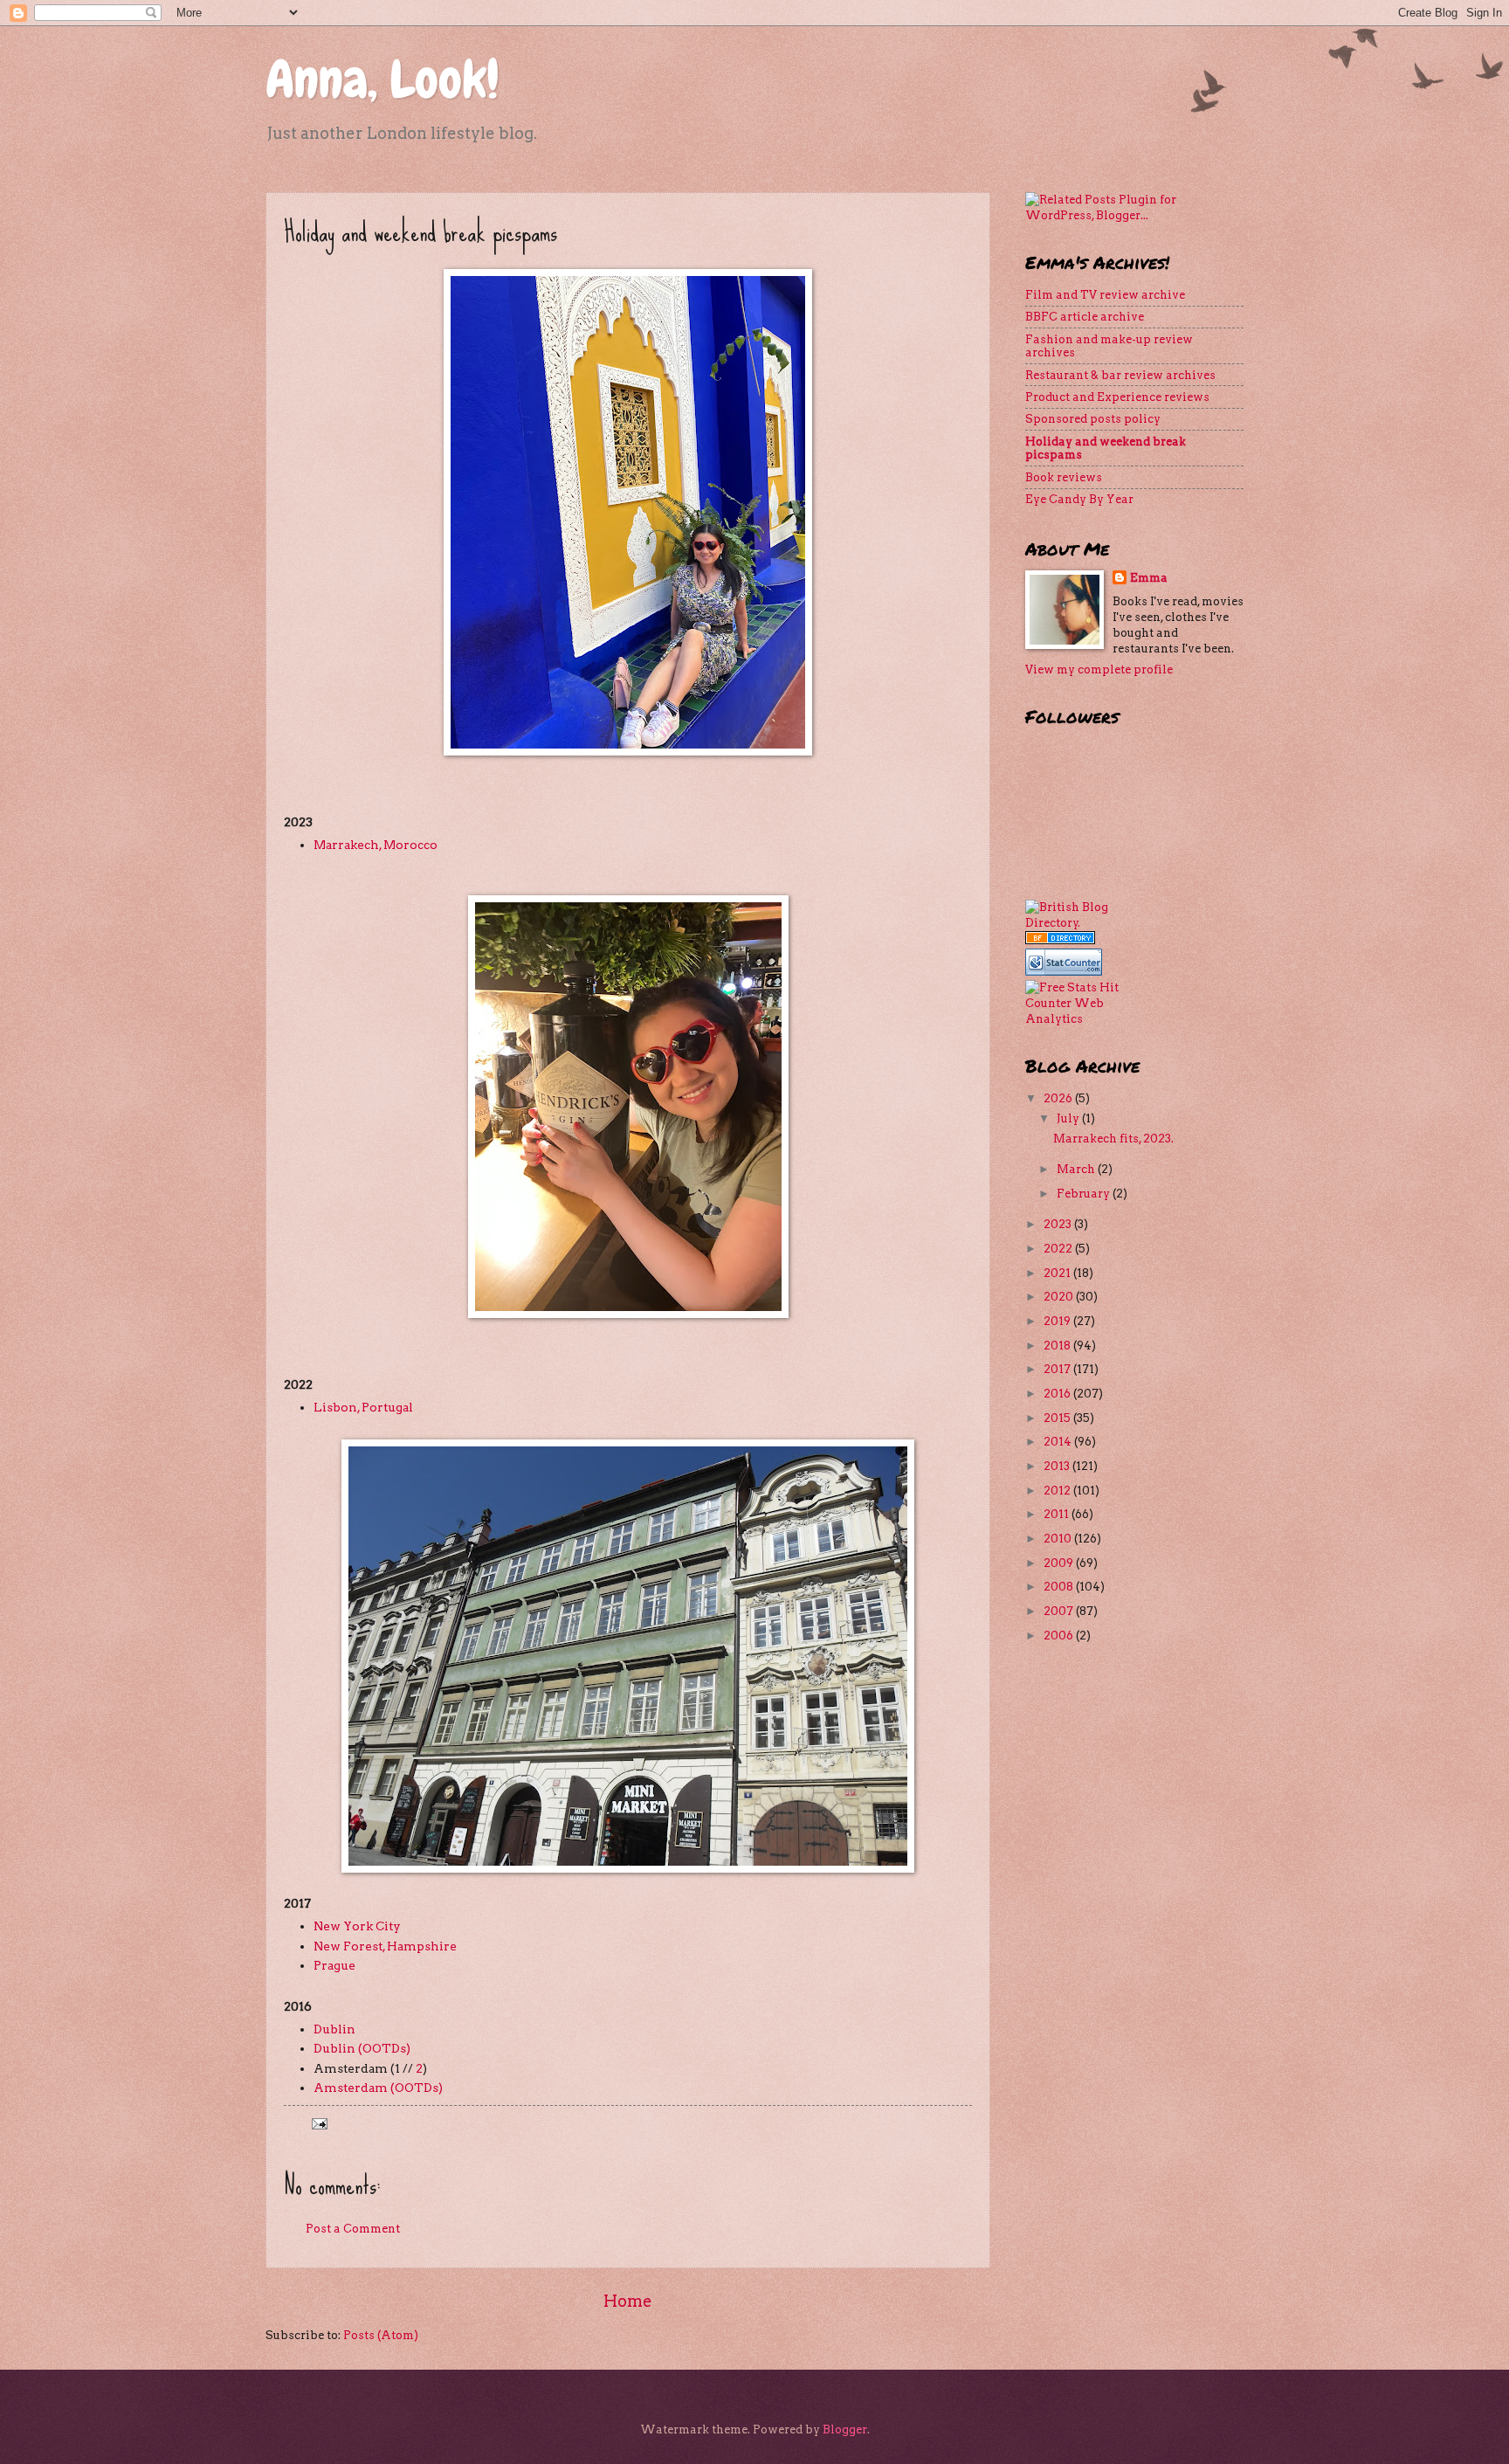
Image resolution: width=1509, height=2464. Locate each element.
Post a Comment (353, 2229)
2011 (1058, 1514)
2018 (1058, 1346)
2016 (1058, 1394)
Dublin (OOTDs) (362, 2048)
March (1077, 1169)
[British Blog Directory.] (1073, 923)
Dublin (334, 2029)
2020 (1060, 1297)
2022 (1059, 1249)
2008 (1060, 1587)
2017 (1058, 1369)
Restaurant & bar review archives (1120, 375)
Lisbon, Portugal (363, 1407)
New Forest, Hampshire (385, 1946)
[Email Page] (318, 2123)
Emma (1149, 578)
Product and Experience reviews (1117, 397)
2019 (1058, 1321)
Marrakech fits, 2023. (1113, 1139)
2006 (1060, 1636)
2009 (1060, 1563)
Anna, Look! (382, 79)
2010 (1059, 1539)
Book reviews (1064, 477)
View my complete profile (1099, 669)
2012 (1058, 1491)
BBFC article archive (1085, 317)
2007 (1060, 1611)
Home (628, 2301)
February (1085, 1194)
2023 (1059, 1224)
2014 (1059, 1442)
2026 (1059, 1098)
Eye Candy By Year (1079, 499)
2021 (1058, 1273)
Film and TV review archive (1105, 295)
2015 (1058, 1418)
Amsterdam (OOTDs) (378, 2088)
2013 (1058, 1466)
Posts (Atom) (381, 2335)
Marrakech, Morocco (376, 845)
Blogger (845, 2429)
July (1069, 1118)
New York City (357, 1926)
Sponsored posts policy (1093, 419)
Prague (334, 1965)
